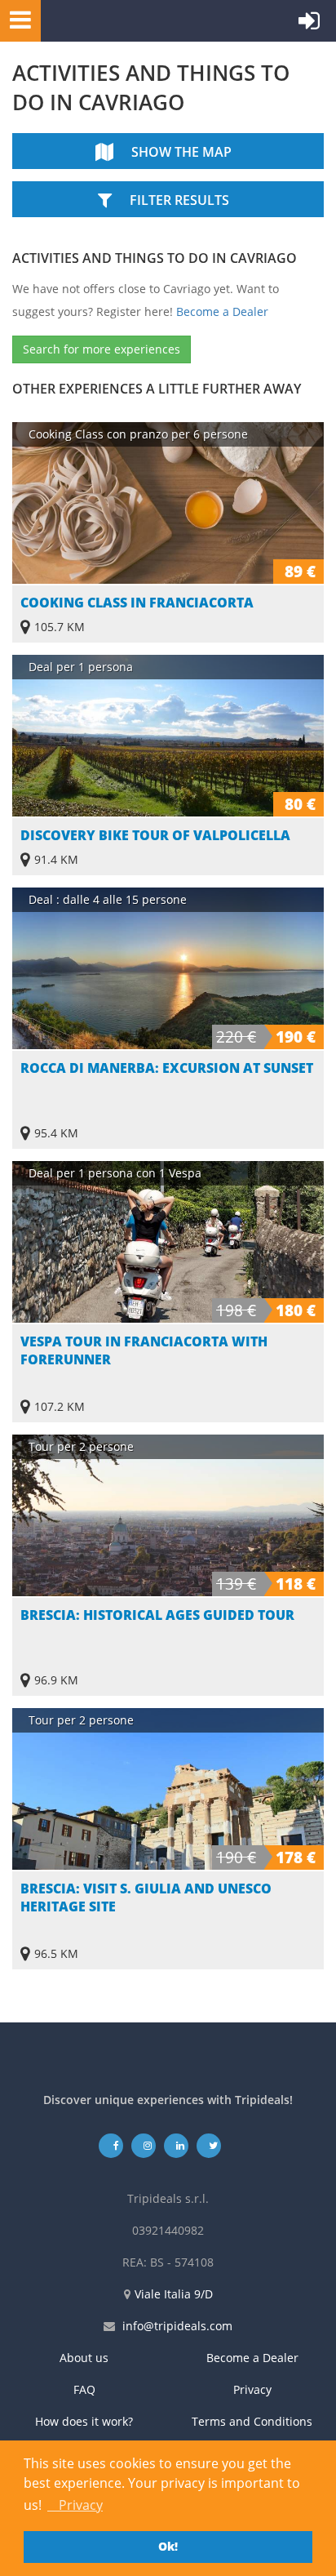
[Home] (118, 21)
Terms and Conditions (252, 2421)
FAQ (84, 2389)
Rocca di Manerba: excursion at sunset (167, 1068)
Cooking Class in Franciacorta (137, 603)
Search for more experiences (102, 349)
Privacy (252, 2389)
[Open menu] (15, 19)
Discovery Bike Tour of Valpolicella (155, 835)
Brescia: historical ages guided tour (157, 1615)
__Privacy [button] (75, 2505)
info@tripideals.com (177, 2326)
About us (84, 2358)
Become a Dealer (222, 311)
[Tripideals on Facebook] (111, 2145)
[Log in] (309, 24)
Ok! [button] (168, 2546)
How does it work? (84, 2421)
